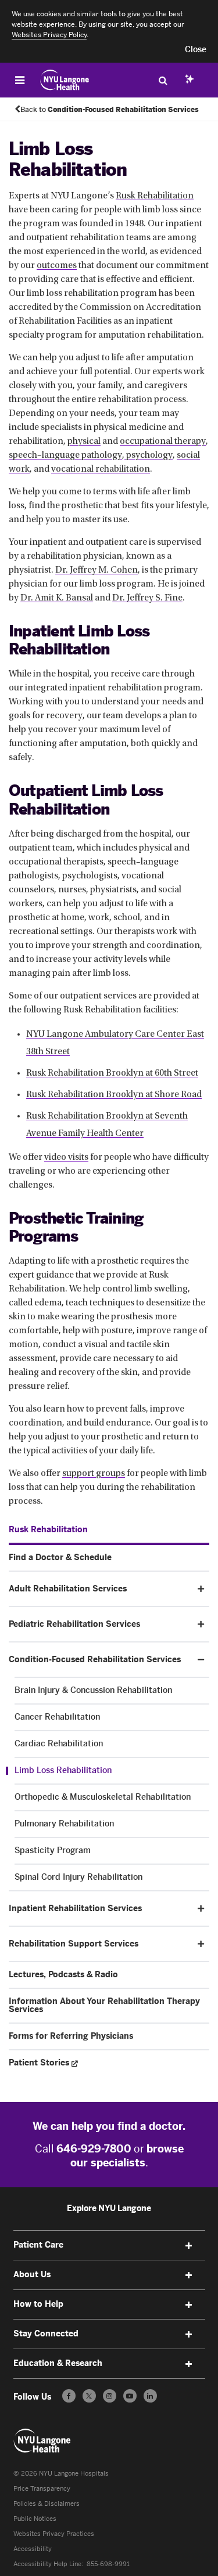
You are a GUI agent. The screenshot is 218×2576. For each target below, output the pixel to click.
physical (84, 442)
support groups (94, 1474)
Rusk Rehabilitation (155, 196)
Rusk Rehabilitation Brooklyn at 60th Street (112, 1073)
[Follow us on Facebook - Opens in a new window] (69, 2396)
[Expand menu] (189, 2246)
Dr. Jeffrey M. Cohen (97, 570)
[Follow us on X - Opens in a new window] (89, 2396)
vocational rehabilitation (101, 469)
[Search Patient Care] (163, 80)
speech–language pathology (65, 455)
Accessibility (33, 2549)
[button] (196, 50)
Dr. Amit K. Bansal (57, 598)
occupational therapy (163, 442)
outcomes (57, 266)
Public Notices (35, 2519)
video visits (66, 1157)
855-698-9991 (108, 2564)
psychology (149, 455)
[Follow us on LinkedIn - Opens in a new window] (150, 2396)
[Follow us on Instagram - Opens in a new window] (110, 2396)
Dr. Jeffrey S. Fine (147, 598)
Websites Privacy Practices (54, 2534)
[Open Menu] (20, 80)
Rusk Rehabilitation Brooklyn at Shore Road (114, 1095)
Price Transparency (42, 2489)
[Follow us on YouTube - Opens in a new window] (130, 2396)
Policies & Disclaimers (47, 2504)
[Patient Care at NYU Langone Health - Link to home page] (65, 80)
